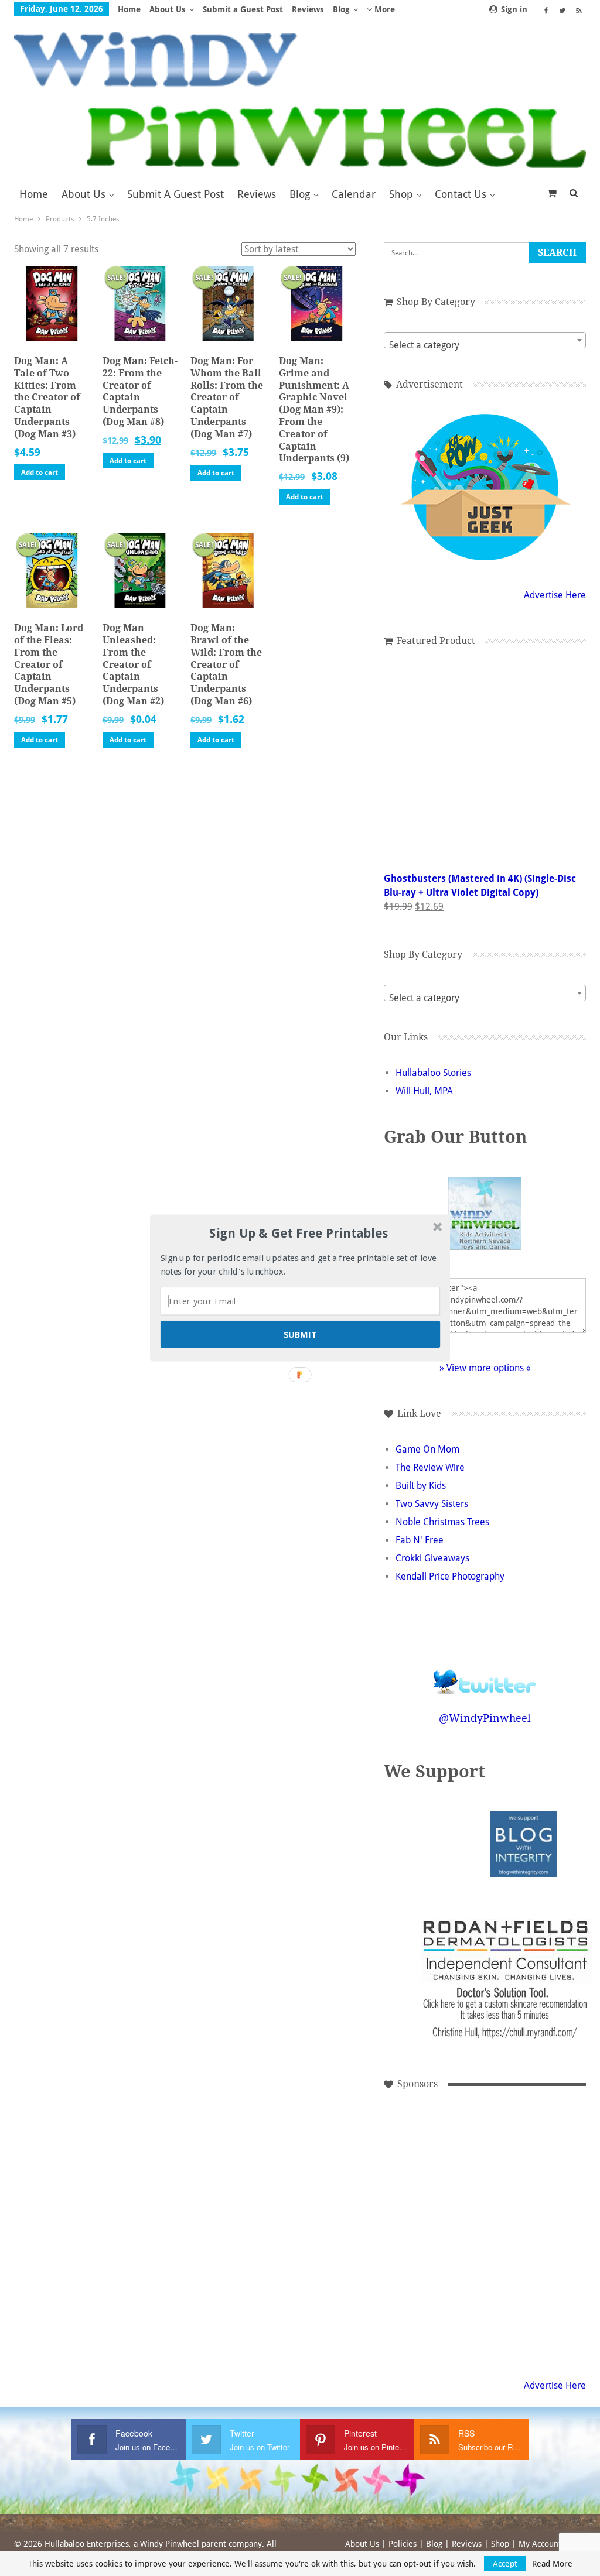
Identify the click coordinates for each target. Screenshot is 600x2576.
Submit (301, 1334)
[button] (299, 1234)
